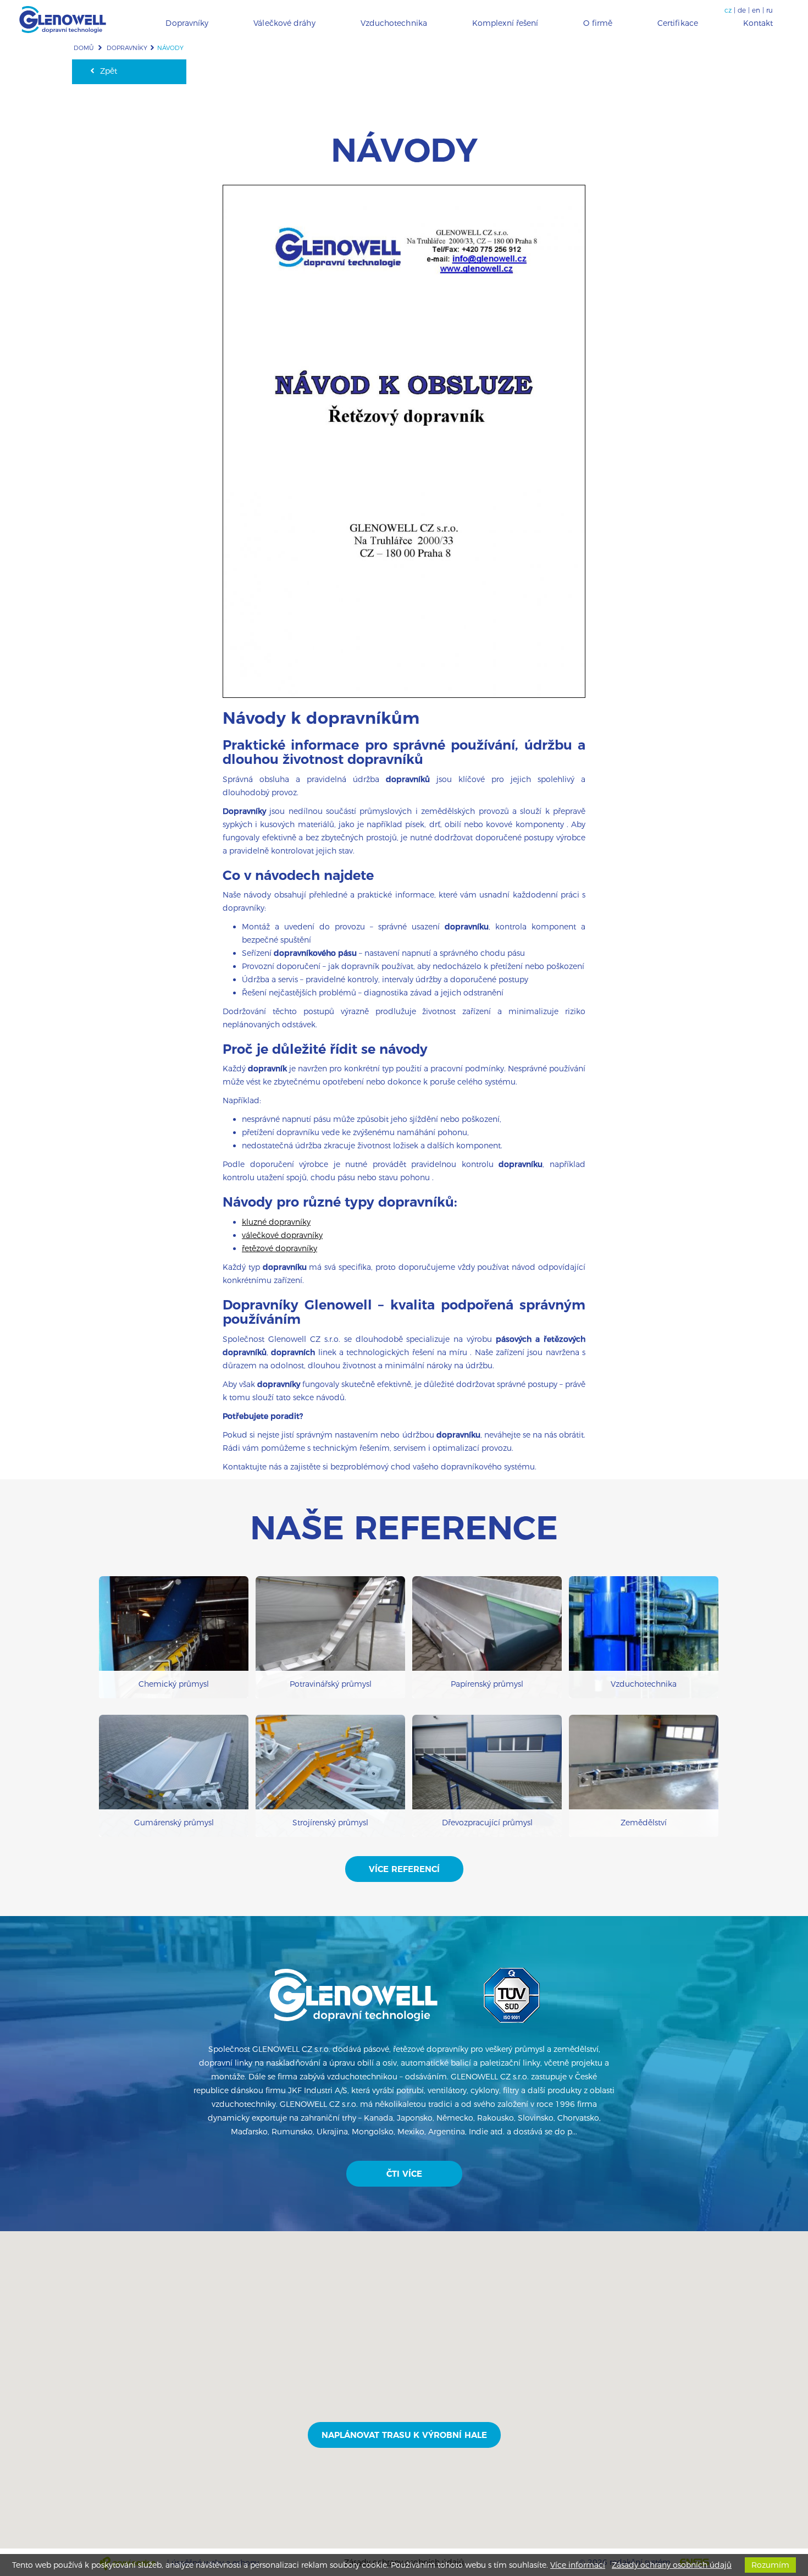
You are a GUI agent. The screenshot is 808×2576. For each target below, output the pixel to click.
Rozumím (770, 2565)
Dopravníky (127, 48)
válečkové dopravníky (282, 1235)
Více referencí (404, 1869)
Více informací (578, 2565)
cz (728, 10)
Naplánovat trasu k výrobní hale (404, 2435)
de (742, 10)
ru (770, 10)
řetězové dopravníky (280, 1248)
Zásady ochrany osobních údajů (672, 2565)
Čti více (404, 2174)
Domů (84, 48)
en (756, 10)
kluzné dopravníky (276, 1222)
